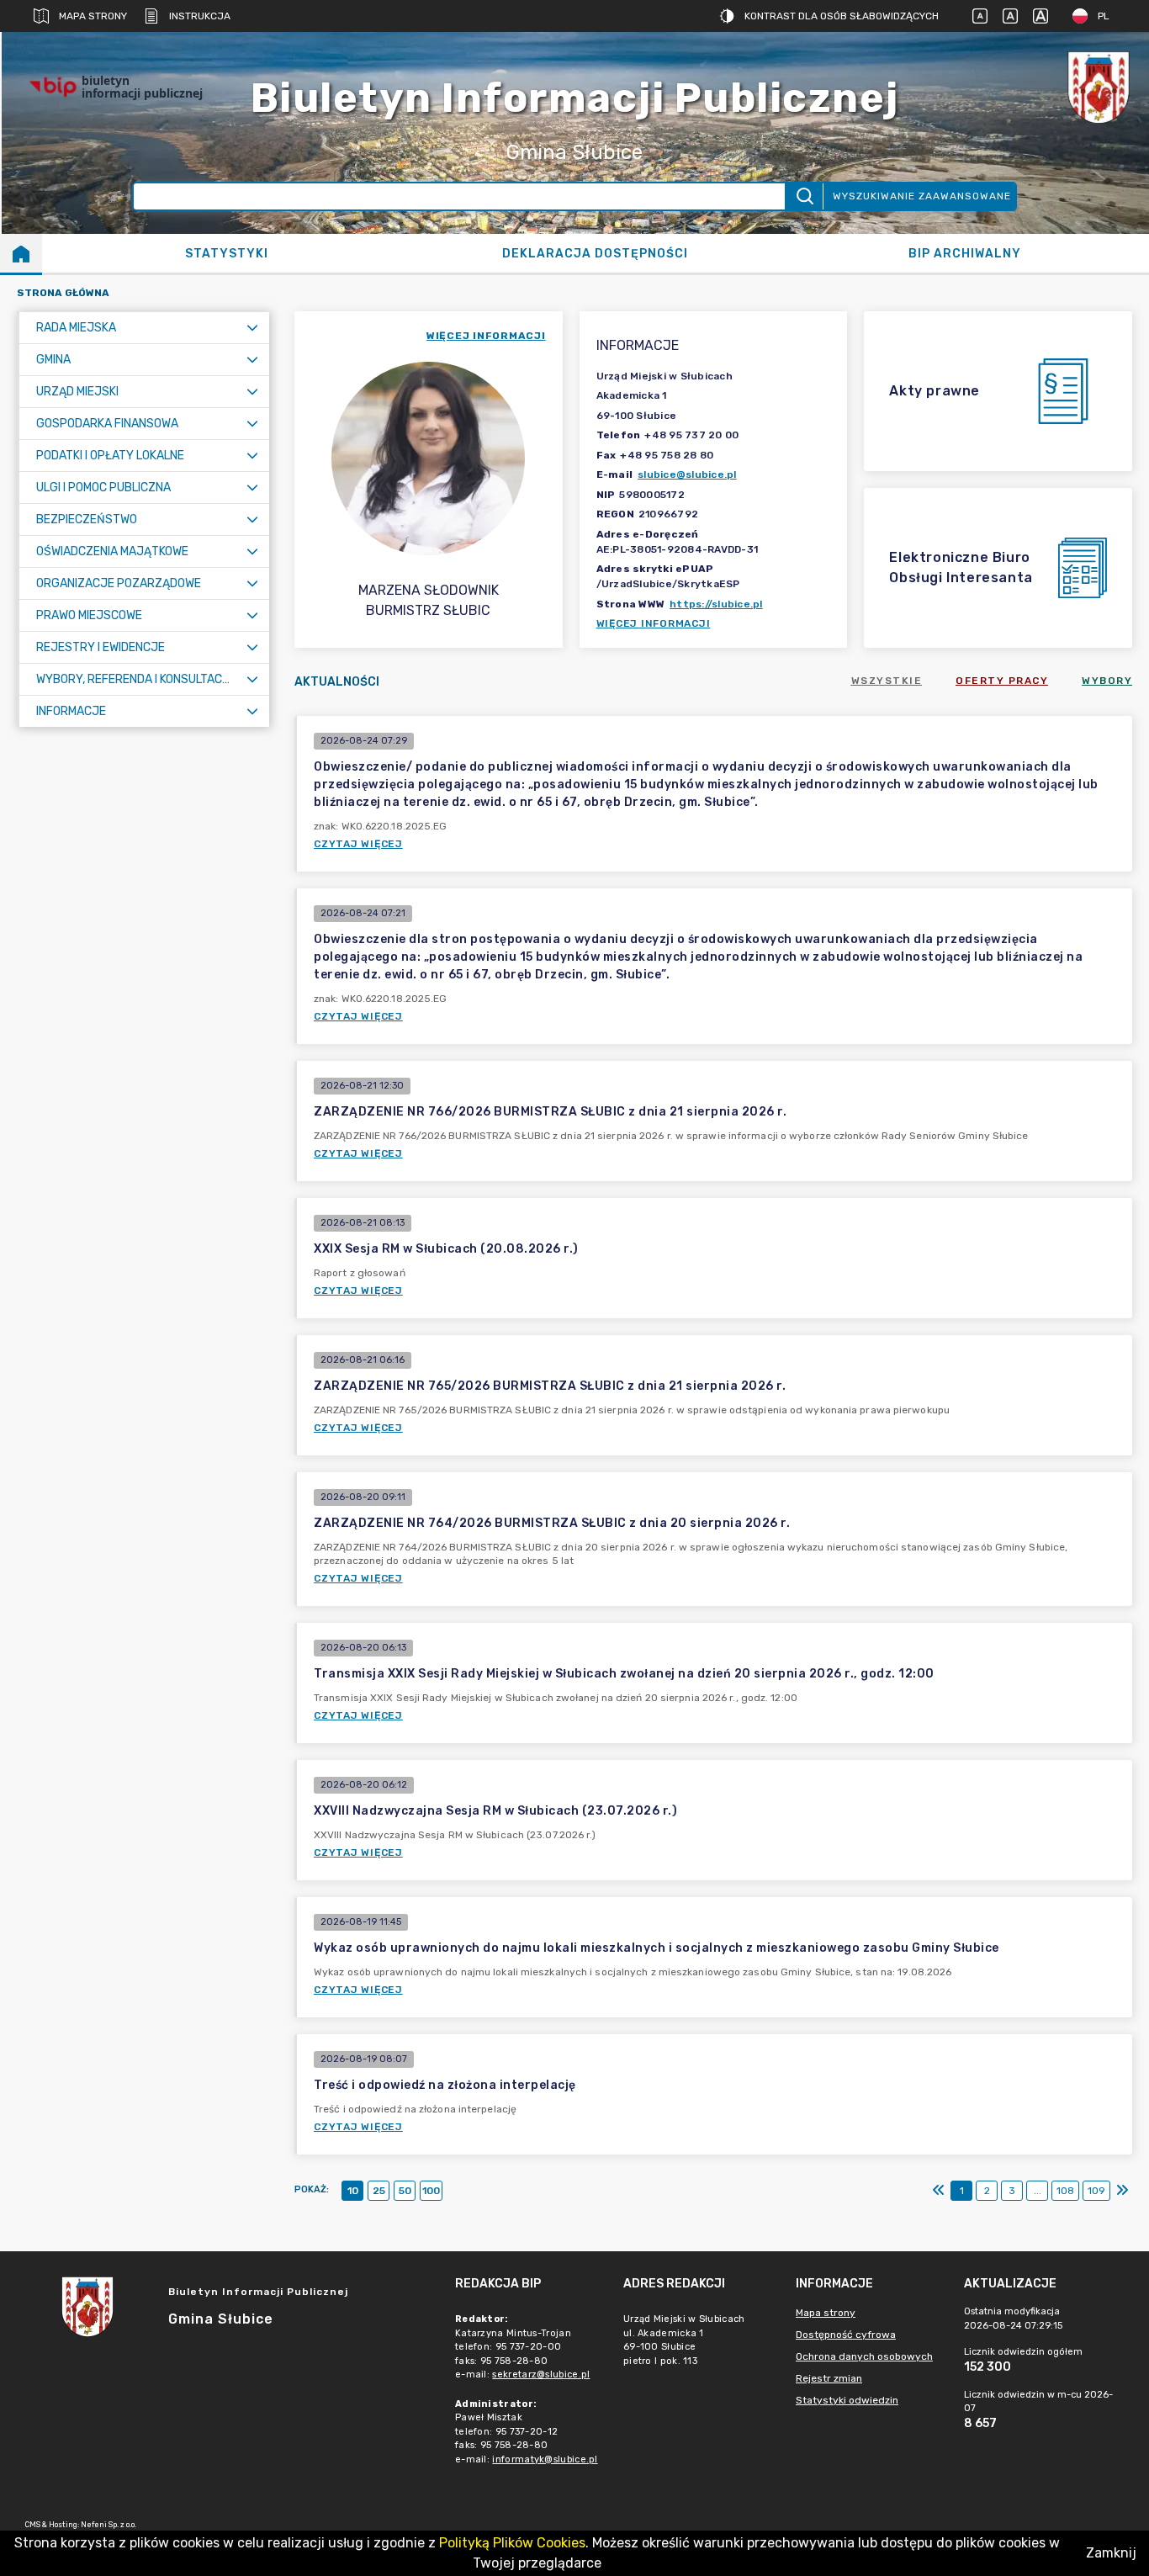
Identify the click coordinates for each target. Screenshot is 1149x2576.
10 (353, 2191)
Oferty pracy (1002, 681)
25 (379, 2191)
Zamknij (1111, 2553)
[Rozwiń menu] (252, 328)
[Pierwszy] (939, 2191)
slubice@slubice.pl (687, 474)
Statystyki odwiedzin (847, 2400)
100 (431, 2191)
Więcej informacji (654, 623)
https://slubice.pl (716, 604)
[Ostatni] (1122, 2191)
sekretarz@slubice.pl (541, 2375)
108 (1065, 2191)
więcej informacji (486, 336)
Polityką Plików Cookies (512, 2543)
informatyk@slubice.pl (545, 2459)
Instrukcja (200, 16)
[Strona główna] (21, 253)
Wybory (1107, 681)
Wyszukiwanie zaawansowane (922, 196)
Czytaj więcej (358, 844)
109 (1096, 2191)
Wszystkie (887, 681)
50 (405, 2191)
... (1038, 2191)
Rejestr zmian (829, 2378)
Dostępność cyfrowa (846, 2335)
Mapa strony (93, 16)
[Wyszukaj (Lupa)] (804, 196)
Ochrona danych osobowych (864, 2356)
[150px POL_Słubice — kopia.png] (1099, 87)
